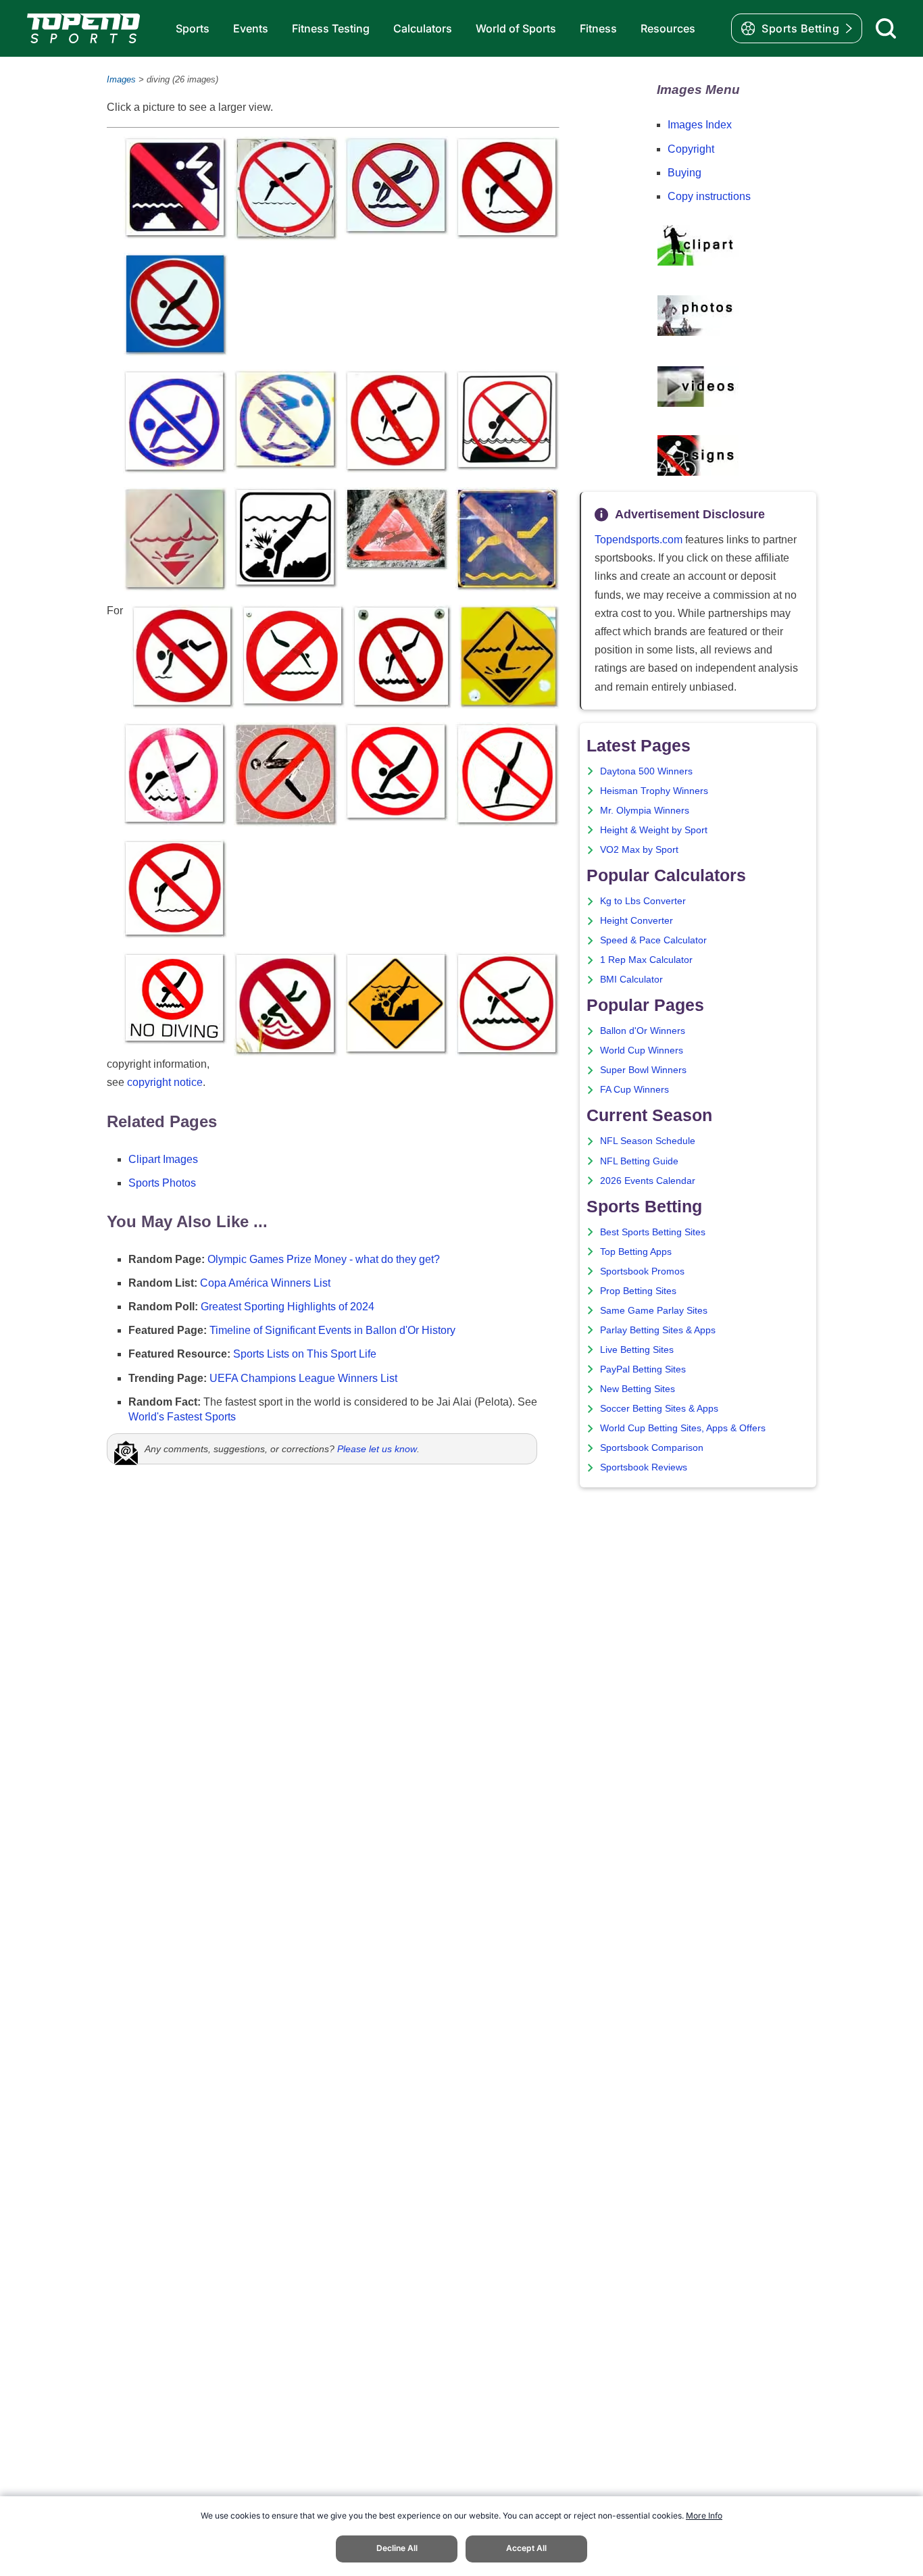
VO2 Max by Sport (639, 850)
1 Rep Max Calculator (646, 960)
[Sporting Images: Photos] (698, 333)
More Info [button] (704, 2516)
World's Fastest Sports (182, 1417)
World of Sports (516, 28)
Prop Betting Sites (638, 1291)
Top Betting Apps (636, 1252)
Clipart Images (163, 1159)
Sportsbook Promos (642, 1271)
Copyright (691, 149)
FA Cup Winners (634, 1090)
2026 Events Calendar (648, 1181)
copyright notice (165, 1082)
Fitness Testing (331, 28)
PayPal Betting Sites (643, 1369)
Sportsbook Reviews (644, 1467)
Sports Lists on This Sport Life (305, 1354)
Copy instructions (709, 196)
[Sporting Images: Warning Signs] (698, 472)
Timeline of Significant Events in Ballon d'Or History (332, 1330)
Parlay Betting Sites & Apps (658, 1330)
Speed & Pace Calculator (653, 940)
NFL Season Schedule (648, 1141)
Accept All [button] (526, 2548)
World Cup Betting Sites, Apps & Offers (683, 1428)
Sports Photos (162, 1183)
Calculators (423, 28)
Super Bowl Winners (643, 1070)
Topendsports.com (639, 540)
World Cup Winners (642, 1050)
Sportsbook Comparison (652, 1448)
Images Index (700, 125)
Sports (193, 28)
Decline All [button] (397, 2548)
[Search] (886, 28)
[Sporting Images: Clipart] (698, 263)
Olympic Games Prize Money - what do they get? (324, 1259)
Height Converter (637, 921)
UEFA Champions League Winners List (303, 1378)
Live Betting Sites (637, 1350)
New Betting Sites (638, 1389)
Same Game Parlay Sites (654, 1311)
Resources (668, 28)
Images (121, 79)
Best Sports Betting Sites (653, 1232)
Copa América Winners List (265, 1283)
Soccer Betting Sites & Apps (659, 1409)
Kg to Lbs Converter (643, 901)
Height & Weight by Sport (654, 830)
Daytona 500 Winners (646, 771)
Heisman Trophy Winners (654, 791)
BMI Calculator (631, 980)
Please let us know (377, 1449)
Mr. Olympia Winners (645, 811)
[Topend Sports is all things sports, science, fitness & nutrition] (83, 28)
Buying (684, 173)
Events (251, 28)
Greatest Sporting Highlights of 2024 (288, 1307)
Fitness (598, 28)
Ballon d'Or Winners (643, 1031)
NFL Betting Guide (639, 1161)
